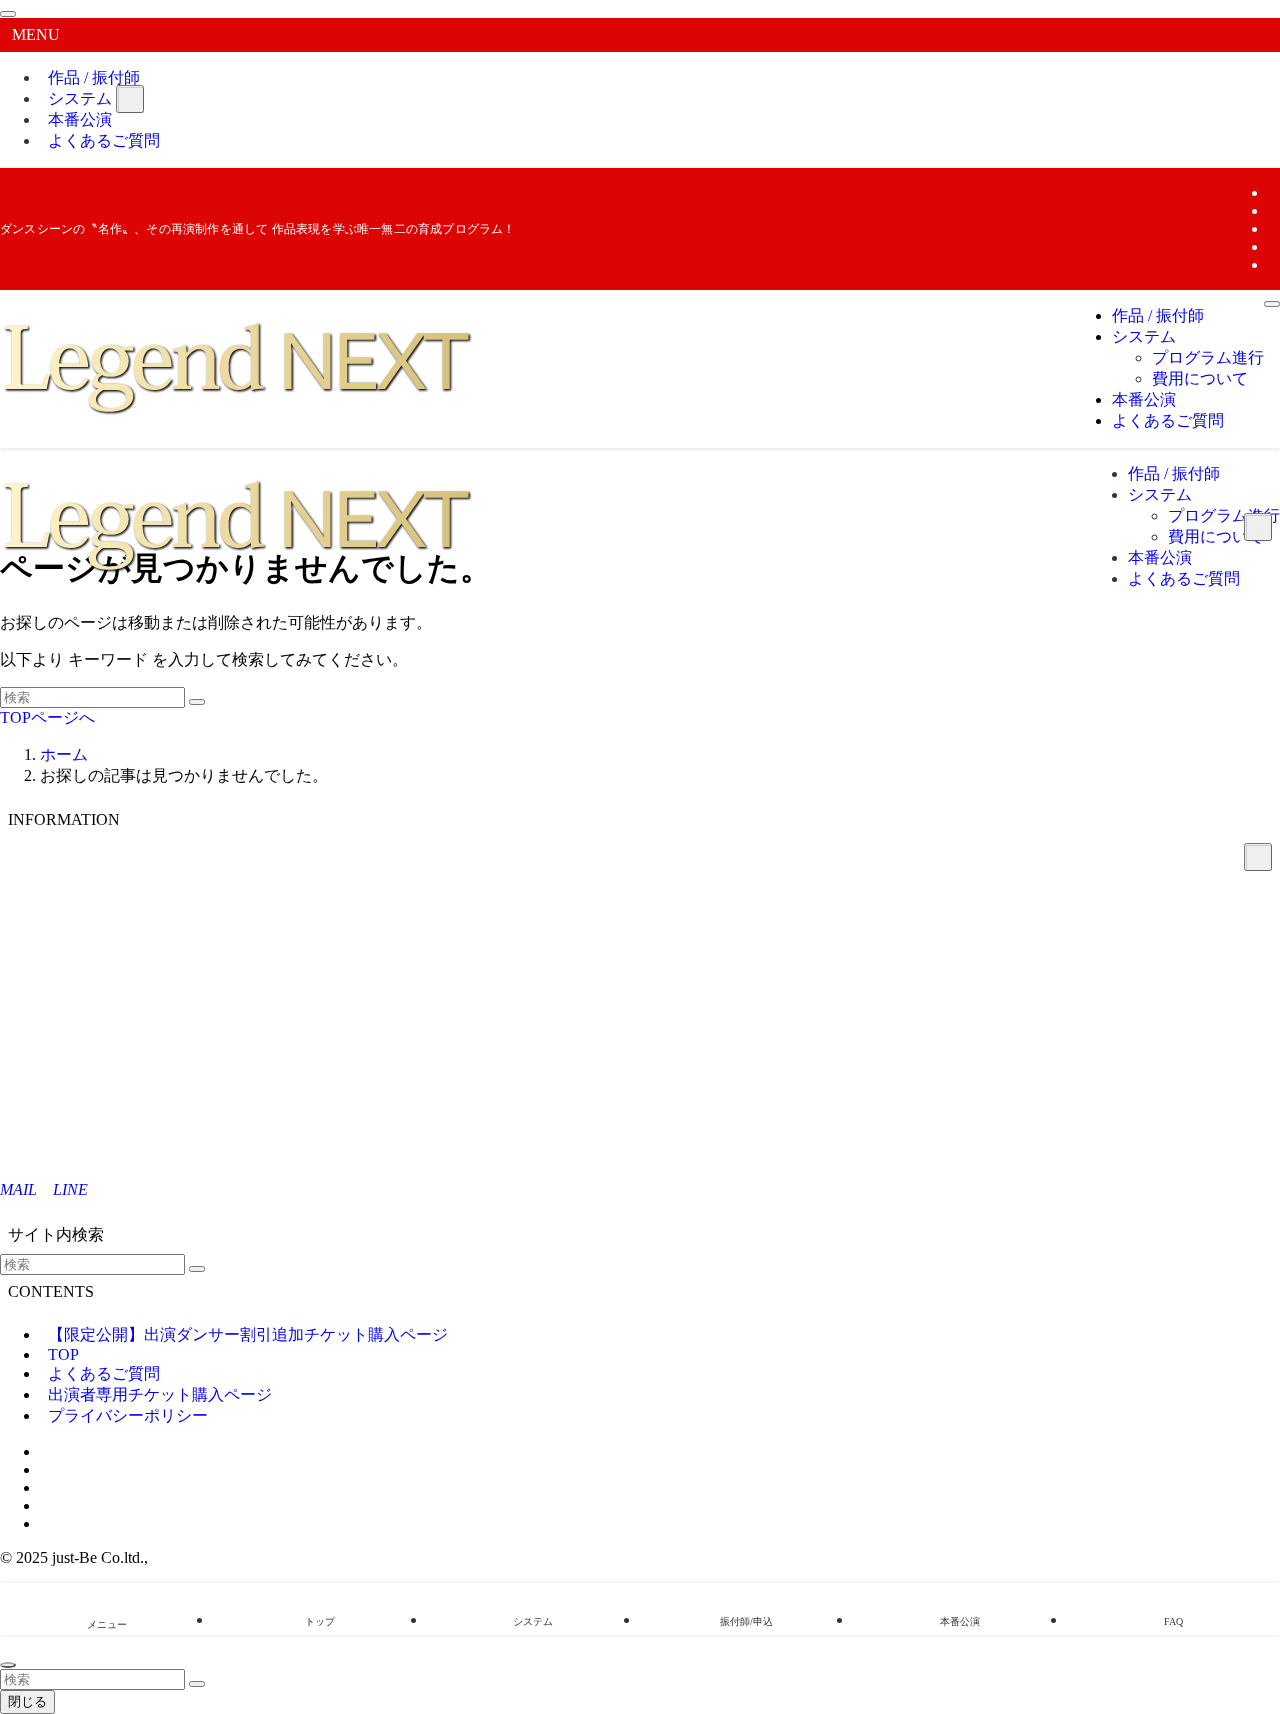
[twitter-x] (1274, 192)
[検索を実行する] (197, 702)
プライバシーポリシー (128, 1415)
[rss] (1274, 264)
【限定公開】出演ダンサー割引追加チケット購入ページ (248, 1334)
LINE (70, 1189)
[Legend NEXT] (241, 417)
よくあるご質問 (104, 140)
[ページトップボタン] (8, 1665)
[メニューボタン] (1272, 304)
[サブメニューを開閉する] (130, 99)
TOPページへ (47, 717)
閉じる (27, 1701)
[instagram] (1274, 210)
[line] (1274, 228)
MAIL (18, 1189)
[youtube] (1274, 246)
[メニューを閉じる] (8, 14)
